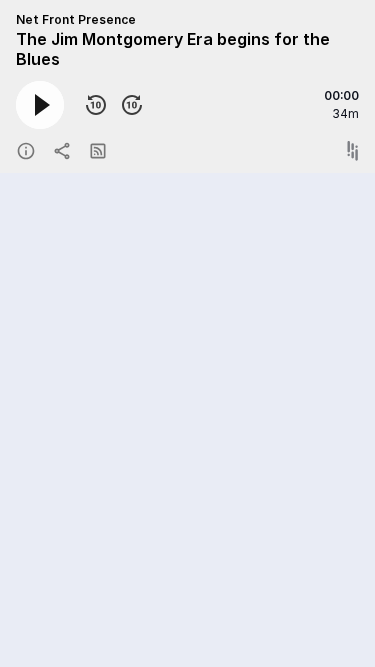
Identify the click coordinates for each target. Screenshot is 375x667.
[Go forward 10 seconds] (132, 105)
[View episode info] (26, 151)
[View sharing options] (62, 151)
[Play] (40, 105)
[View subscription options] (98, 151)
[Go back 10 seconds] (96, 105)
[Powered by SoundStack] (353, 151)
